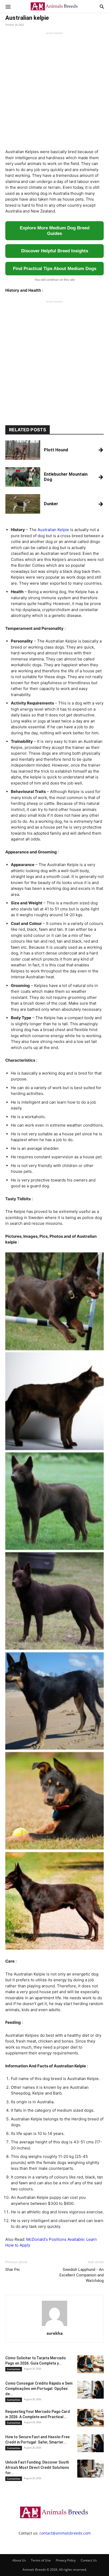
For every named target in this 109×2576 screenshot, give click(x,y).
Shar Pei (12, 2270)
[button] (8, 6)
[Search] (102, 6)
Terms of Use (41, 2560)
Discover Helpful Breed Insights (55, 251)
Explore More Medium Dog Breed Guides (55, 231)
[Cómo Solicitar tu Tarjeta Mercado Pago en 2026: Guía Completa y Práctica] (90, 2364)
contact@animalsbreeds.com (65, 2533)
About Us (19, 2560)
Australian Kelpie (53, 530)
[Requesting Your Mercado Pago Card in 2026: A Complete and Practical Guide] (90, 2418)
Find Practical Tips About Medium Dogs (55, 269)
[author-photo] (54, 2326)
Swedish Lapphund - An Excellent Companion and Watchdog (82, 2275)
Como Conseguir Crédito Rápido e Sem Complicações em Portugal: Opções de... (39, 2389)
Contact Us (89, 2560)
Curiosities (14, 2369)
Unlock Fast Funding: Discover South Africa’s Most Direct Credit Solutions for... (37, 2468)
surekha (55, 2333)
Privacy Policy (66, 2560)
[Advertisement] (54, 89)
